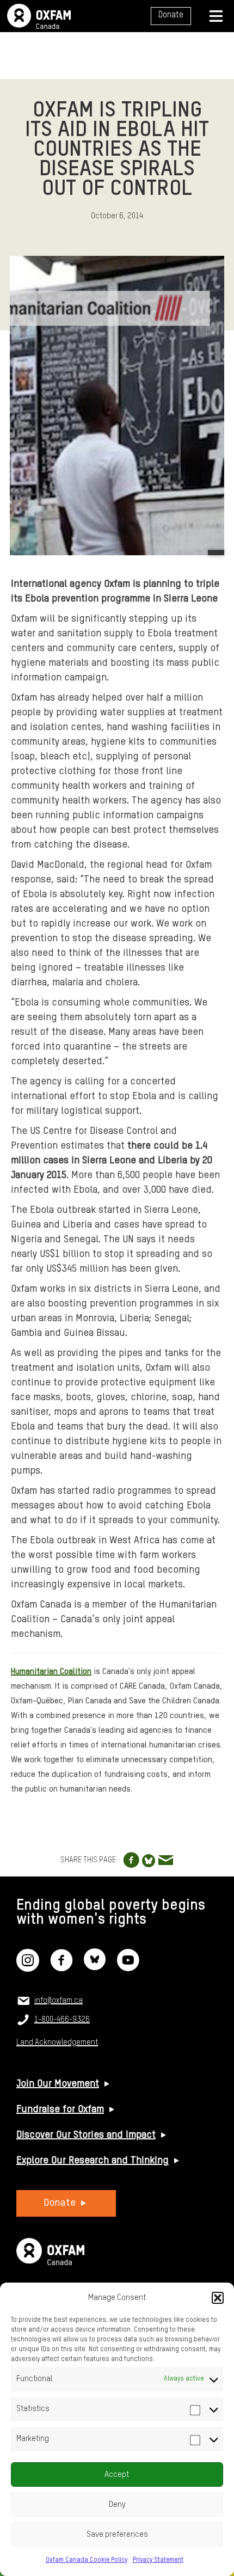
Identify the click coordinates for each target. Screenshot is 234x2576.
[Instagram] (28, 1967)
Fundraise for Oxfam (60, 2109)
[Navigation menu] (216, 16)
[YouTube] (128, 1967)
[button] (218, 2298)
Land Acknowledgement (57, 2043)
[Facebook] (61, 1967)
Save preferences (117, 2534)
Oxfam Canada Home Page (39, 16)
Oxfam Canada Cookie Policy (87, 2560)
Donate (171, 15)
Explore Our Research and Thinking (93, 2161)
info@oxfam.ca (59, 2001)
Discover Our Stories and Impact (86, 2135)
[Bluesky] (95, 1967)
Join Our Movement (58, 2084)
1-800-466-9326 (62, 2020)
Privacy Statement (158, 2560)
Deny (117, 2504)
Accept (117, 2474)
